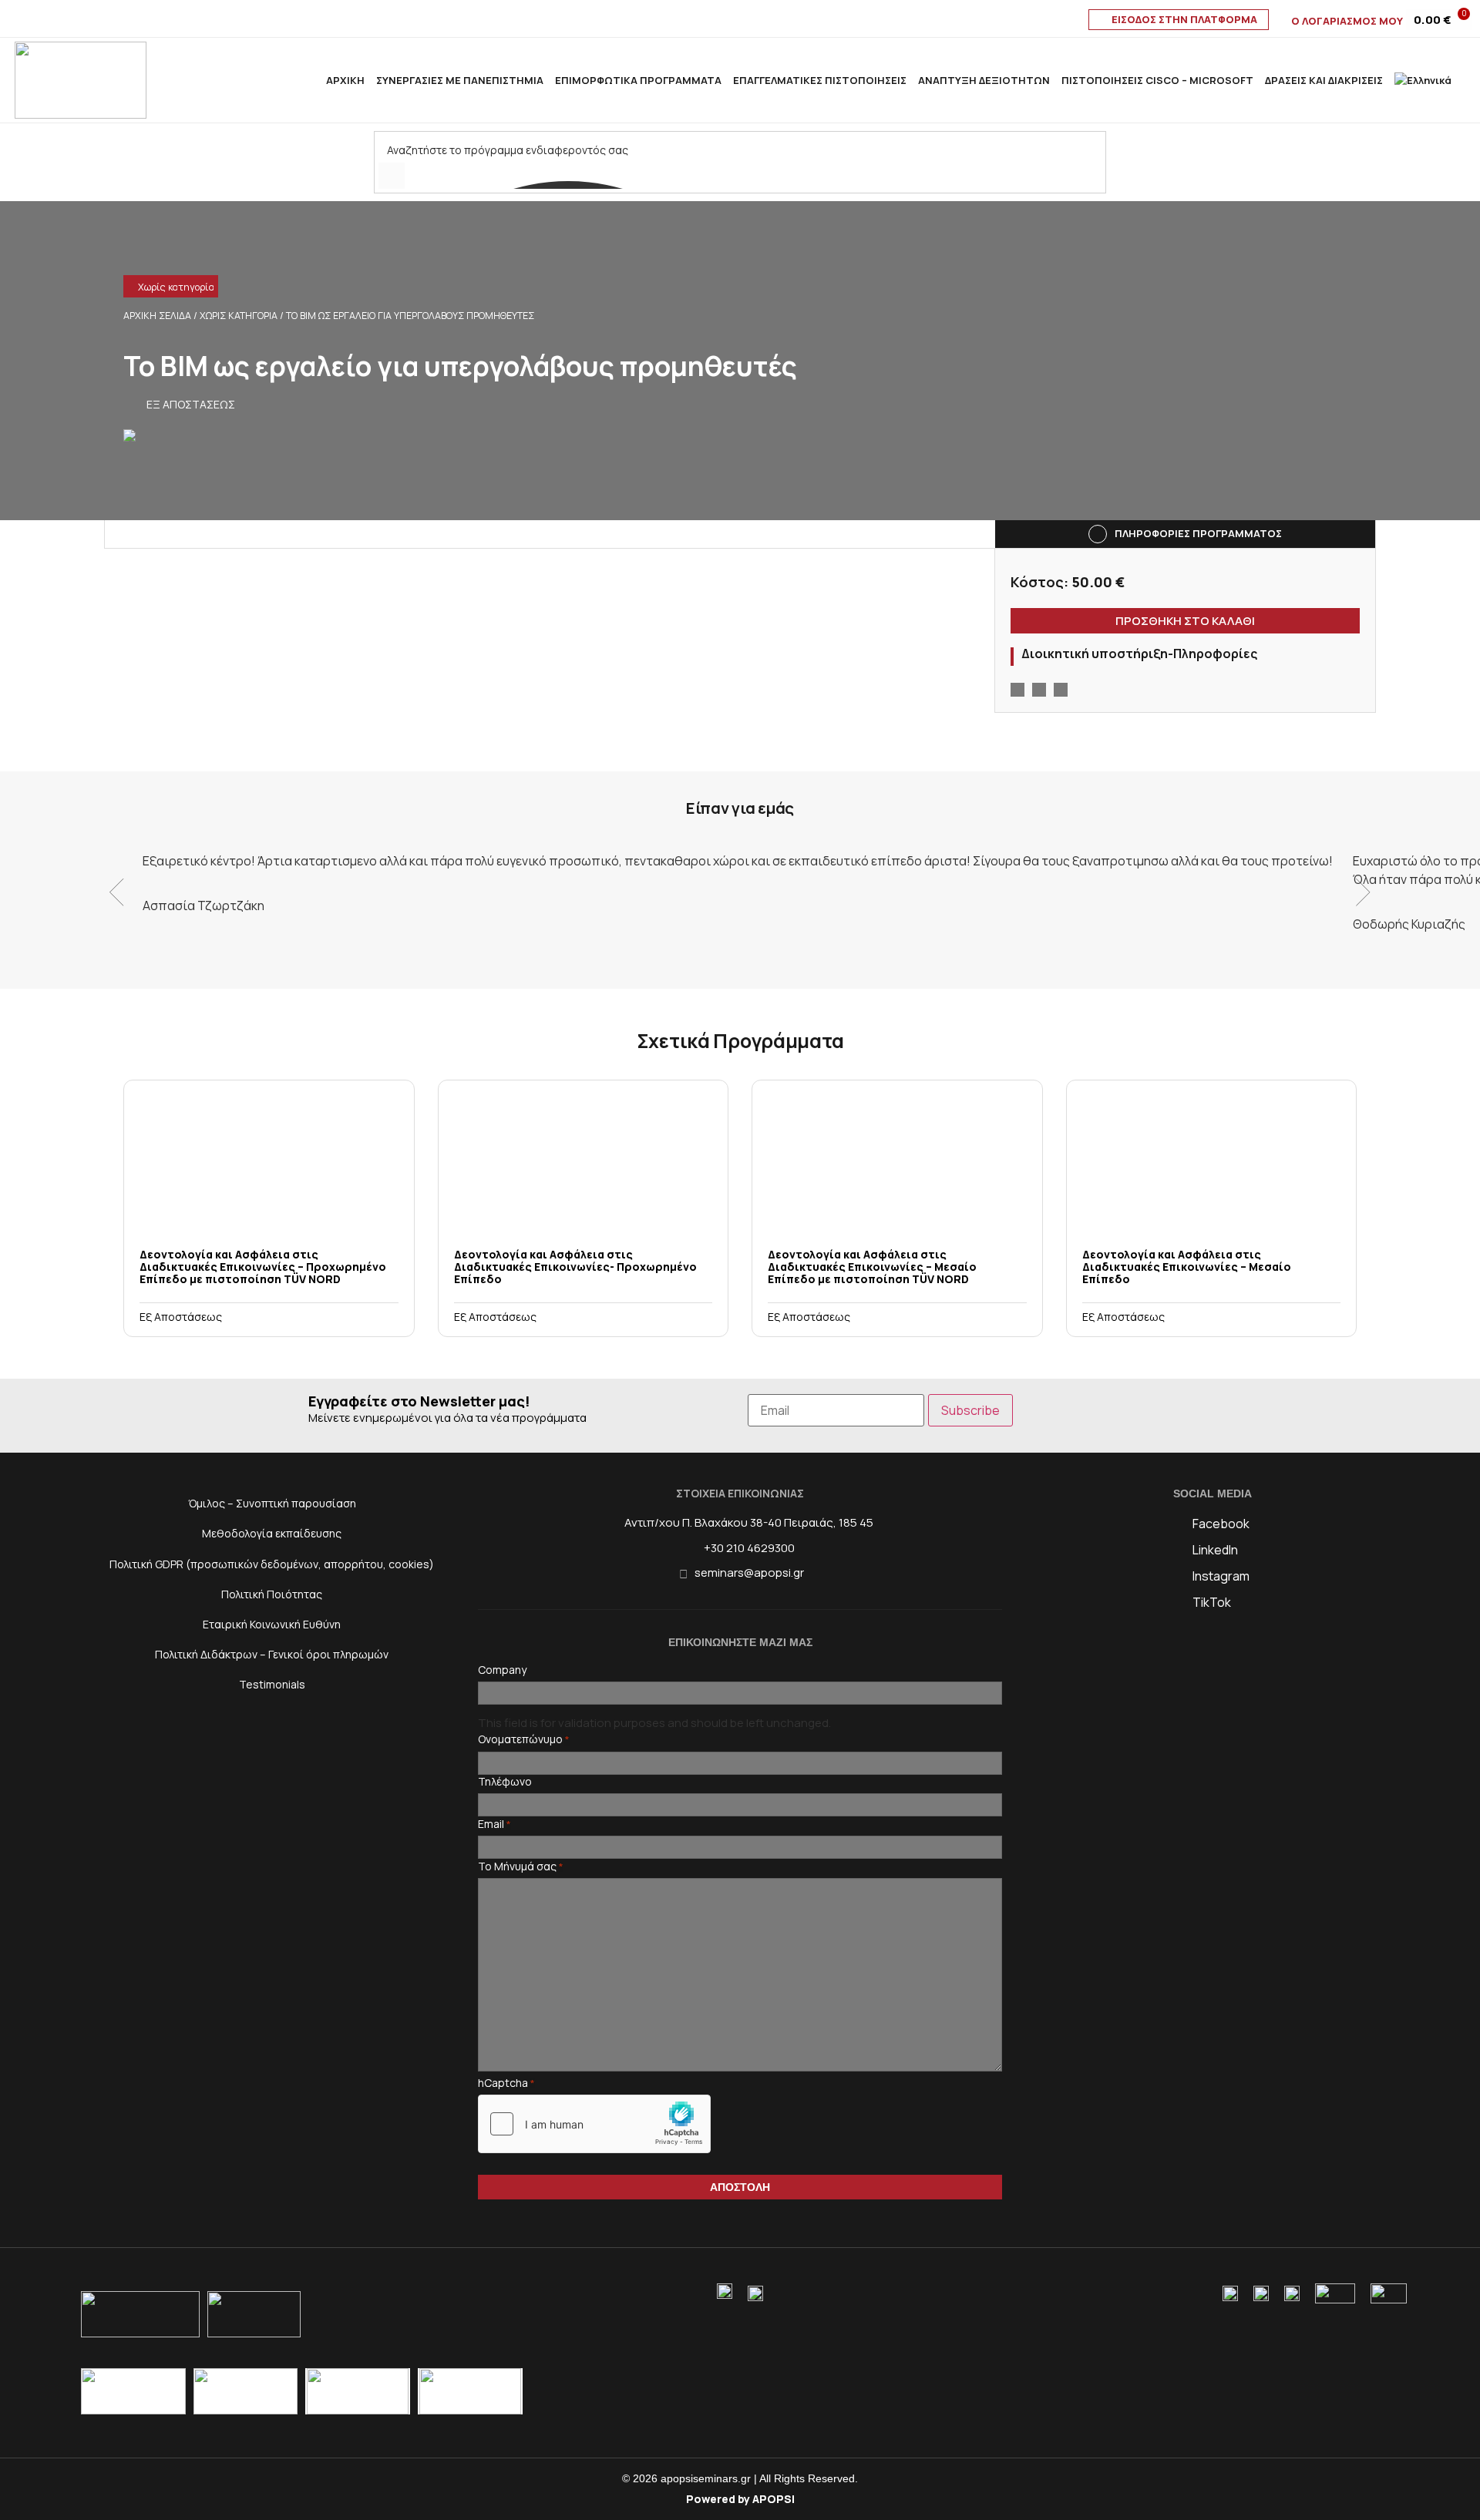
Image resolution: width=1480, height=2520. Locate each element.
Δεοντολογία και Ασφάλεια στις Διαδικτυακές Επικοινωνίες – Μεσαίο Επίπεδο (1187, 1267)
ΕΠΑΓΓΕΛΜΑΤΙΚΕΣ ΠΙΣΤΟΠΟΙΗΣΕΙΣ (820, 80)
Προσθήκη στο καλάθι (1185, 621)
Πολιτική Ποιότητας (272, 1594)
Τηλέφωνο (505, 1782)
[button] (133, 288)
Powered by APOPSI (740, 2499)
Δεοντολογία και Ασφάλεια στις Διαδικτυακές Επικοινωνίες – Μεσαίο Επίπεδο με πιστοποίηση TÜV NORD (872, 1267)
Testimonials (272, 1684)
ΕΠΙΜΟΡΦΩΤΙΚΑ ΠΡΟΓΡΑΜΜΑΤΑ (638, 80)
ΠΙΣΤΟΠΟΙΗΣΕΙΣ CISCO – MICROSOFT (1157, 80)
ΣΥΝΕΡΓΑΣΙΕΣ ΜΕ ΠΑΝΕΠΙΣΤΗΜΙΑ (460, 80)
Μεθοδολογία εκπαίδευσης (272, 1533)
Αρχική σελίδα (157, 316)
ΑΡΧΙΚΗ (345, 80)
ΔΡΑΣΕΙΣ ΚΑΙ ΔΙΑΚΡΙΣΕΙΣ (1324, 80)
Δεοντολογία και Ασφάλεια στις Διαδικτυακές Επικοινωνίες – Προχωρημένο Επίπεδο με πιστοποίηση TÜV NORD (263, 1267)
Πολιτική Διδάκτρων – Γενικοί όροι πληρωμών (272, 1654)
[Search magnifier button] (392, 176)
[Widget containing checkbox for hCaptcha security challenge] (594, 2124)
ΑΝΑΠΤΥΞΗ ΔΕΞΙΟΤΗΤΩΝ (984, 80)
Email (494, 1824)
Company (502, 1670)
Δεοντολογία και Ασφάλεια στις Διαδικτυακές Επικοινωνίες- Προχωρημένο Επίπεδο (575, 1267)
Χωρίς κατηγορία (176, 287)
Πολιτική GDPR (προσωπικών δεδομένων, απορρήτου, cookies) (272, 1564)
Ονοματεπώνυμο (524, 1739)
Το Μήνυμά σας (521, 1866)
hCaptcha (506, 2083)
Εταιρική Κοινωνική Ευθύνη (272, 1624)
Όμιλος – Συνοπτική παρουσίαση (272, 1503)
